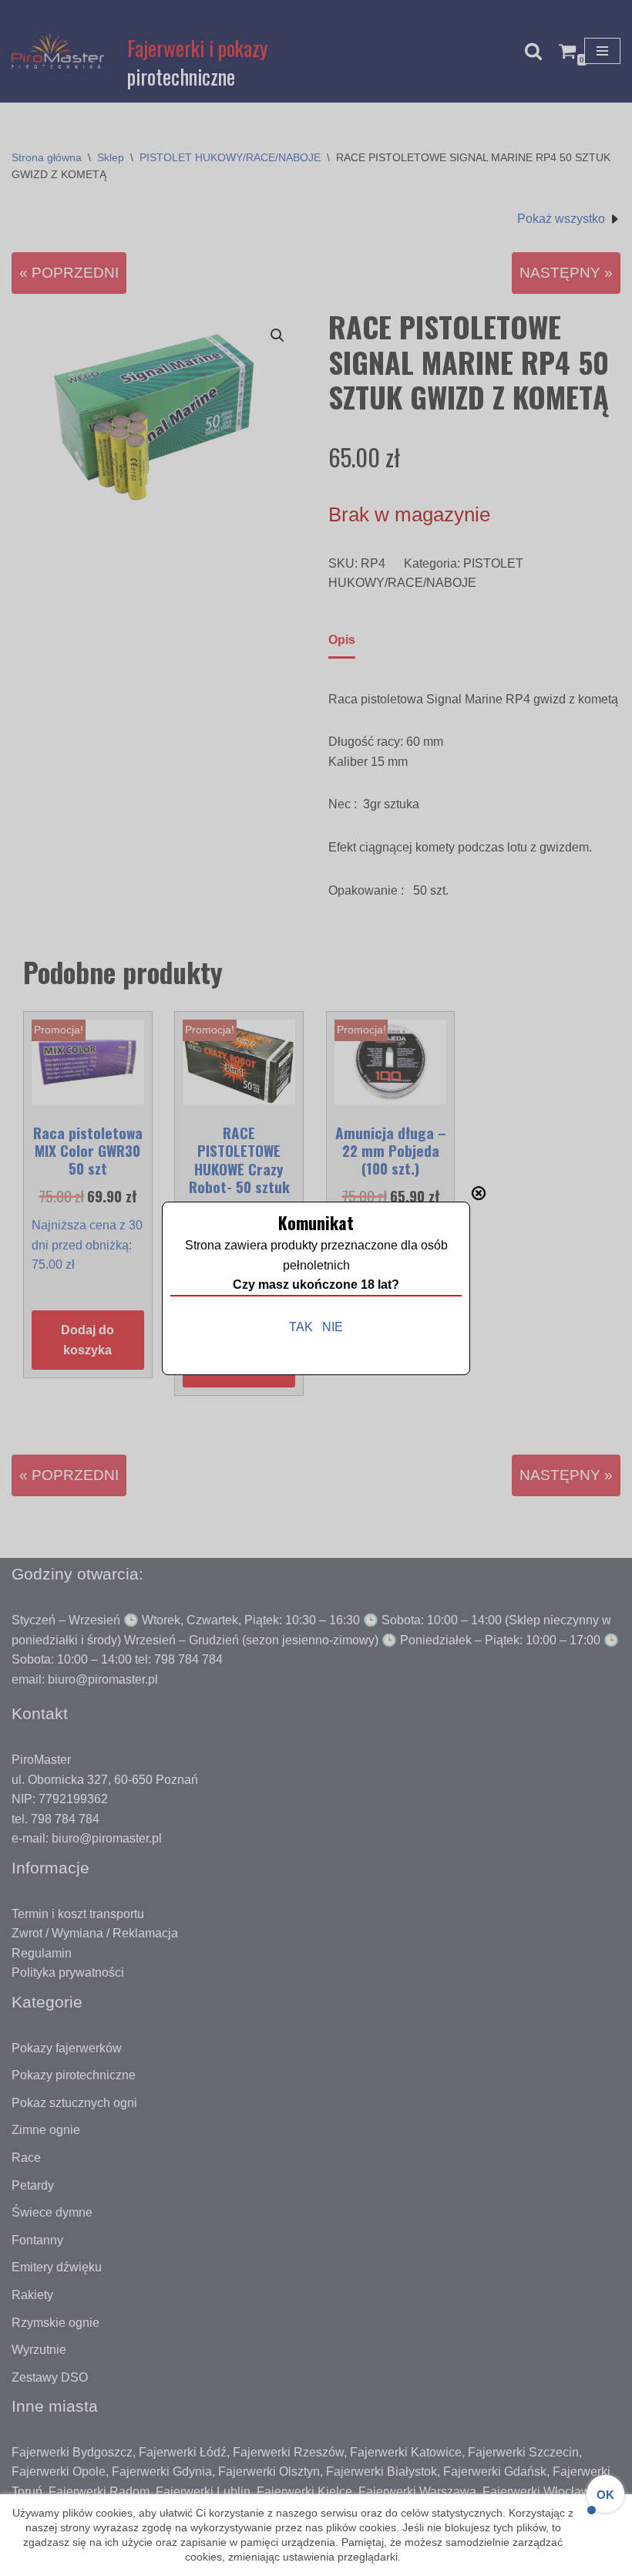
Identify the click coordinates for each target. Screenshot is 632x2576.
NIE (333, 1327)
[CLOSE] (479, 1193)
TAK (301, 1327)
